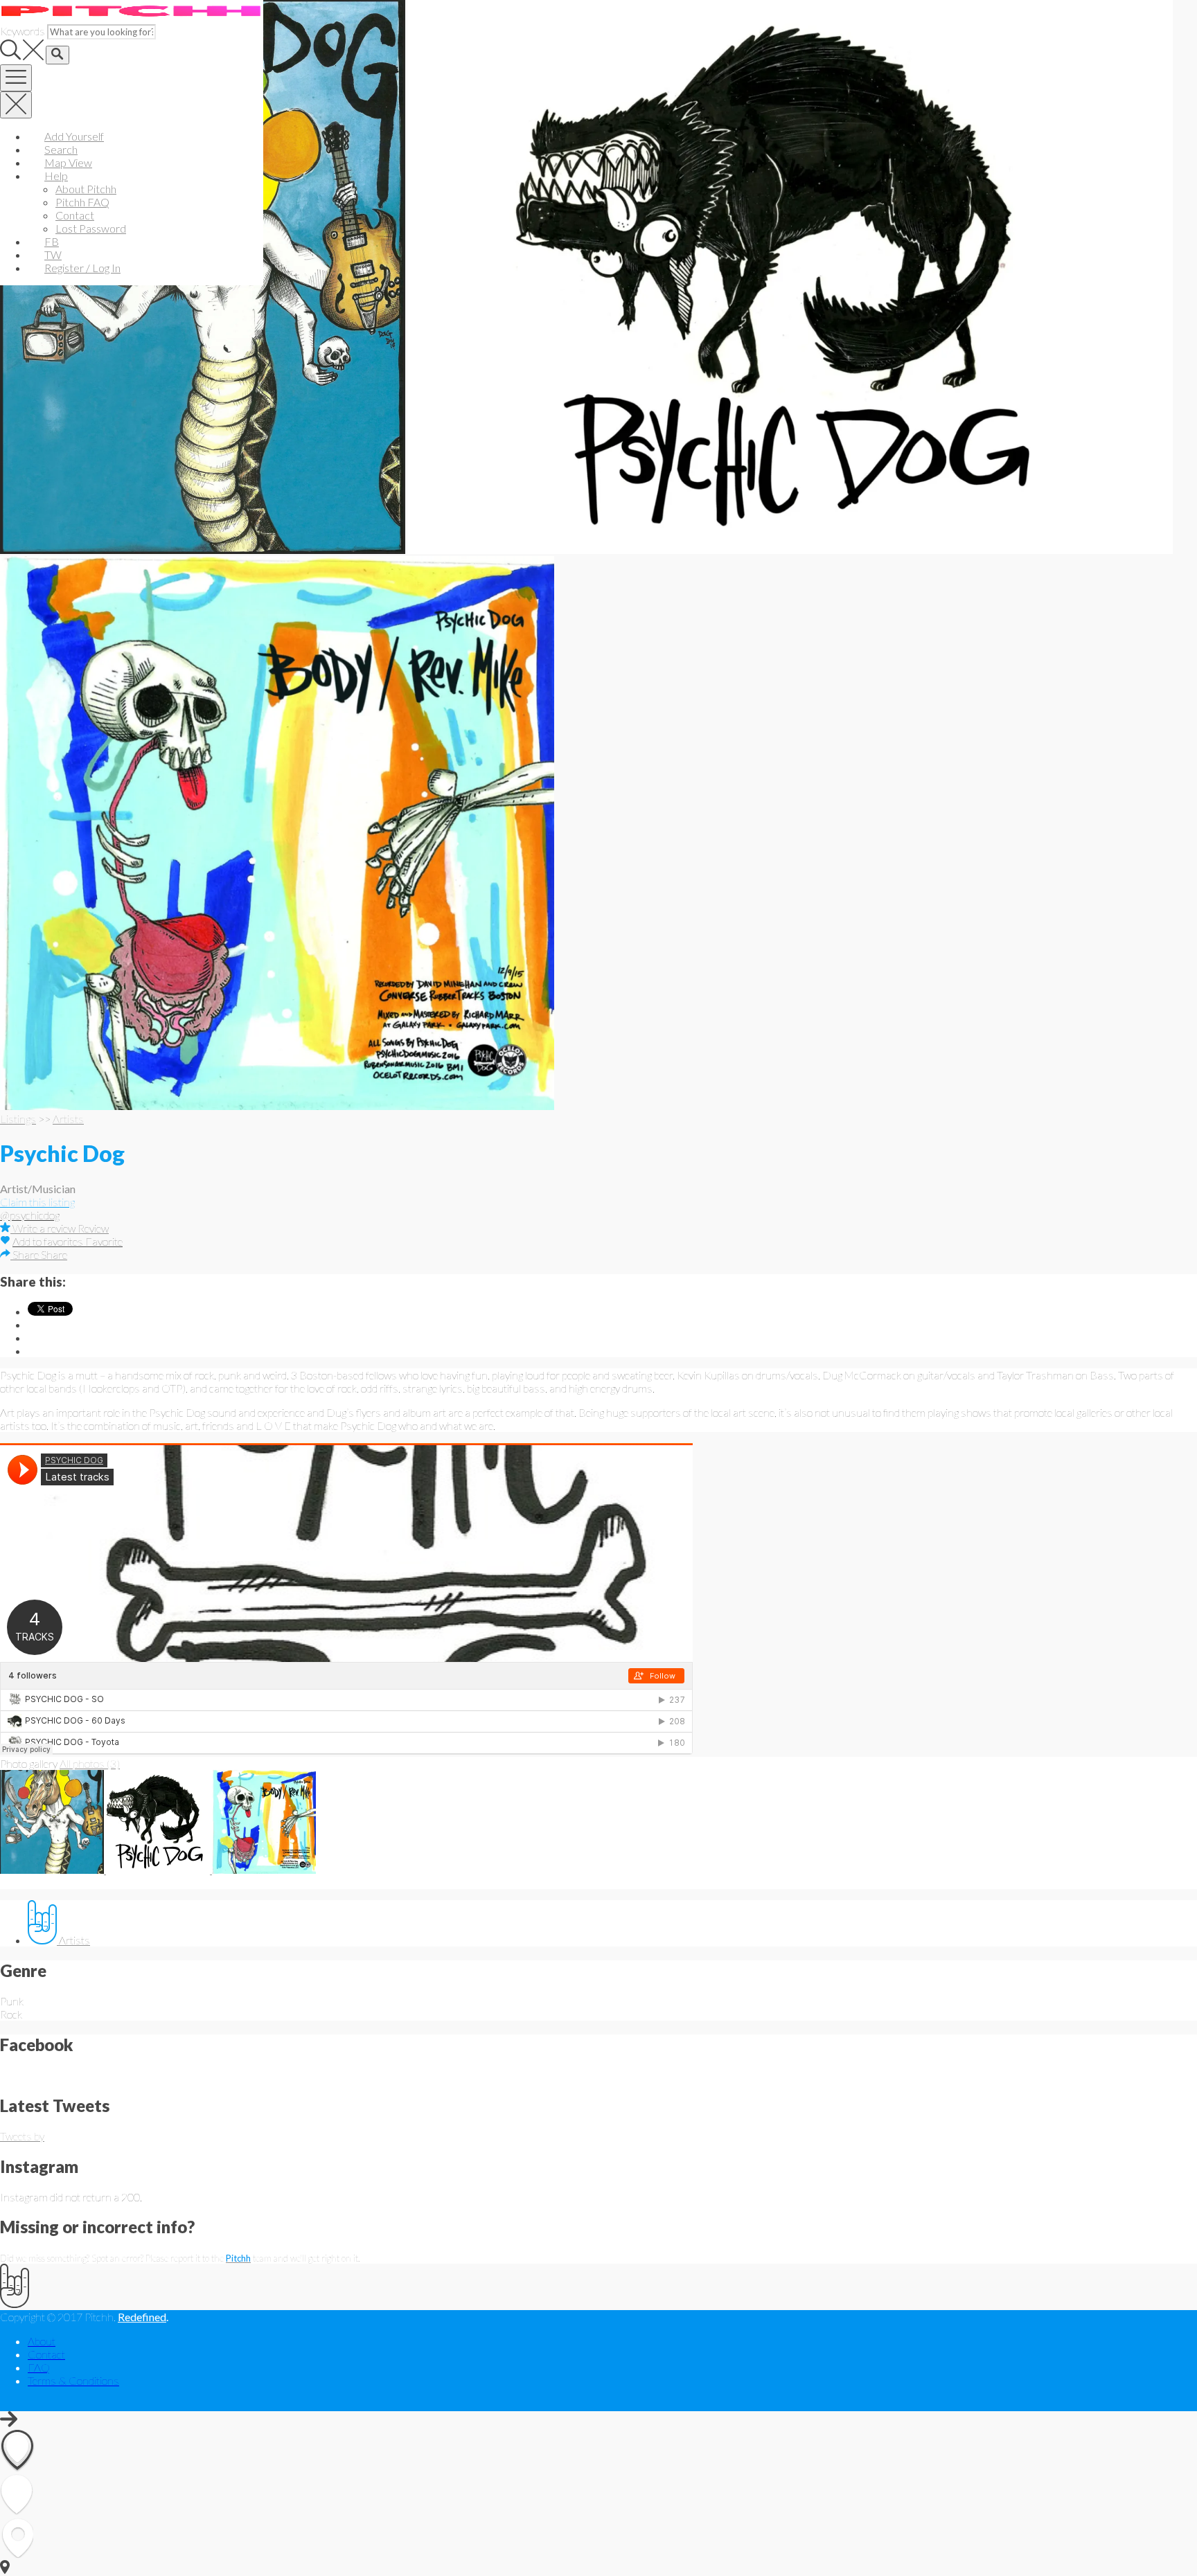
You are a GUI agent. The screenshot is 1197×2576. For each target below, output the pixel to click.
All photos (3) (90, 1763)
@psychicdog (30, 1215)
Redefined (142, 2317)
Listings (18, 1119)
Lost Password (91, 228)
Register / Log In (82, 268)
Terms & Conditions (73, 2380)
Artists (68, 1119)
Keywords (23, 31)
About (42, 2341)
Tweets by (22, 2136)
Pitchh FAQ (82, 202)
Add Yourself (74, 136)
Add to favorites (49, 1241)
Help (56, 176)
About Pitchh (86, 189)
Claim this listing (37, 1202)
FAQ (39, 2367)
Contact (75, 215)
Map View (68, 162)
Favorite (104, 1241)
